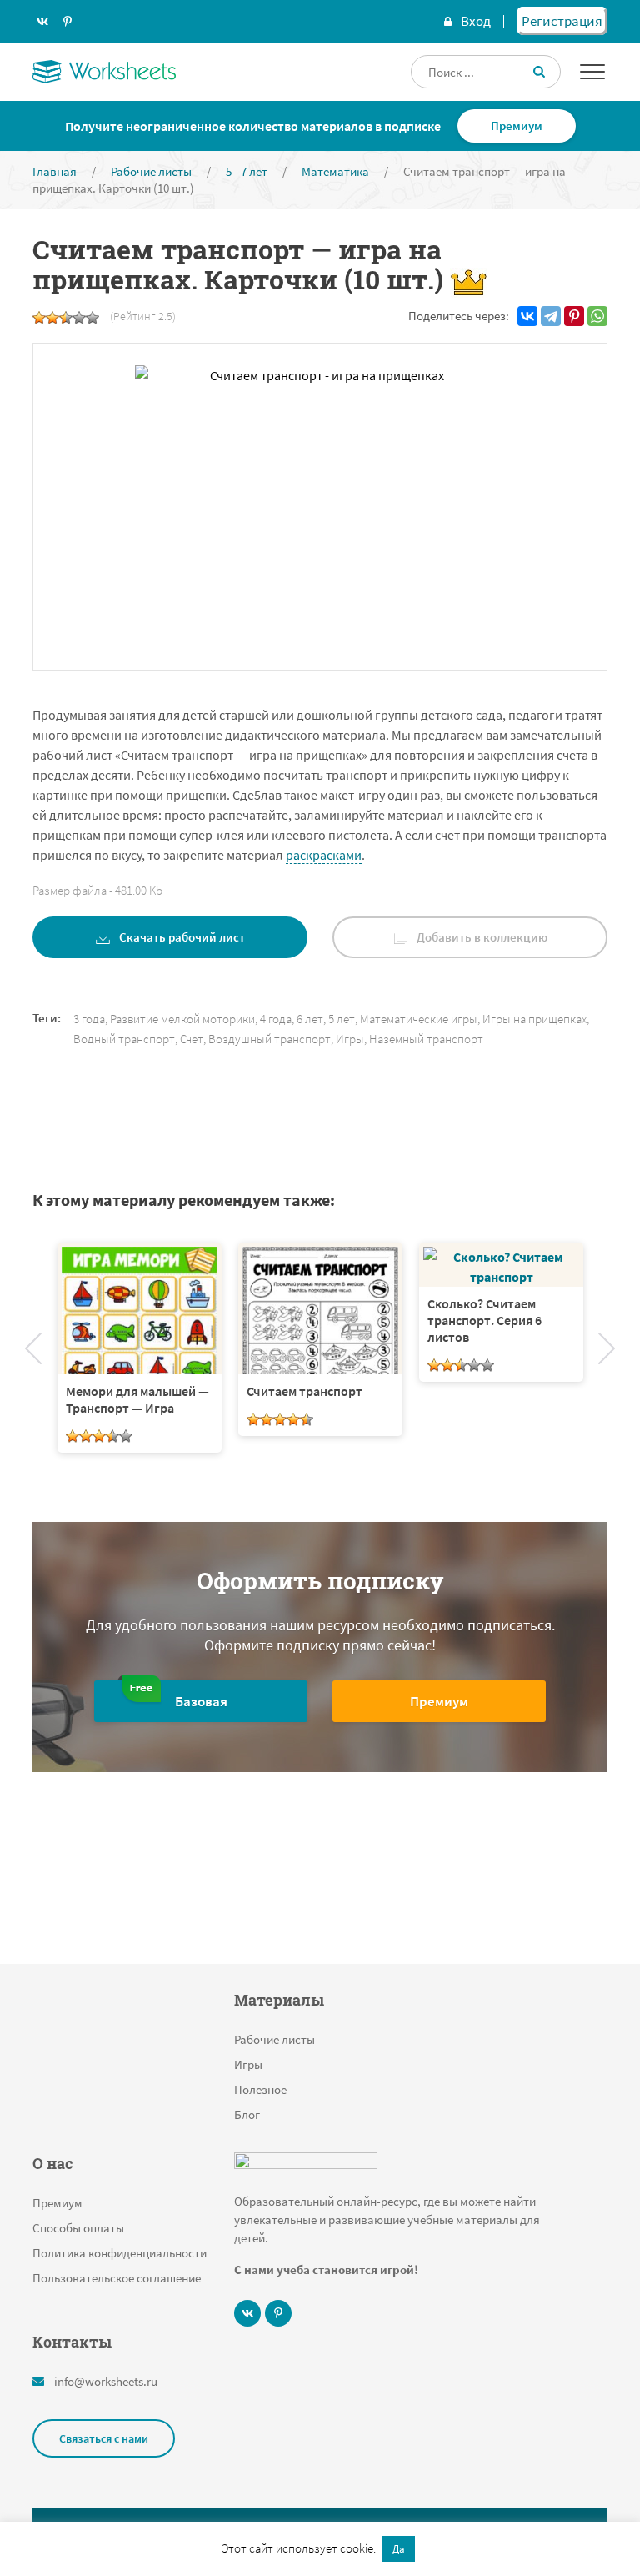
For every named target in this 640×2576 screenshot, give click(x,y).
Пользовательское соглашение (117, 2278)
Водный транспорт (124, 1039)
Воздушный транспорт (270, 1039)
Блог (247, 2114)
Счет (192, 1039)
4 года (276, 1019)
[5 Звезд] (92, 318)
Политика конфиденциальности (120, 2253)
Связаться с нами (104, 2438)
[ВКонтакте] (527, 316)
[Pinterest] (574, 316)
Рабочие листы (275, 2039)
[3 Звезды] (66, 318)
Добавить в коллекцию (482, 937)
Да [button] (399, 2549)
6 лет (310, 1019)
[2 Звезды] (52, 318)
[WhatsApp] (597, 316)
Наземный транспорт (426, 1039)
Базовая (201, 1701)
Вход (476, 21)
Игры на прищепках (535, 1019)
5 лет (342, 1019)
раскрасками (324, 855)
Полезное (260, 2089)
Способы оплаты (78, 2228)
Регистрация (562, 21)
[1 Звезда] (39, 318)
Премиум (517, 126)
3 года (89, 1019)
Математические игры (419, 1019)
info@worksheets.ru (106, 2381)
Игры (350, 1039)
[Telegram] (551, 316)
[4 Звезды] (79, 318)
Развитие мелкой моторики (182, 1019)
